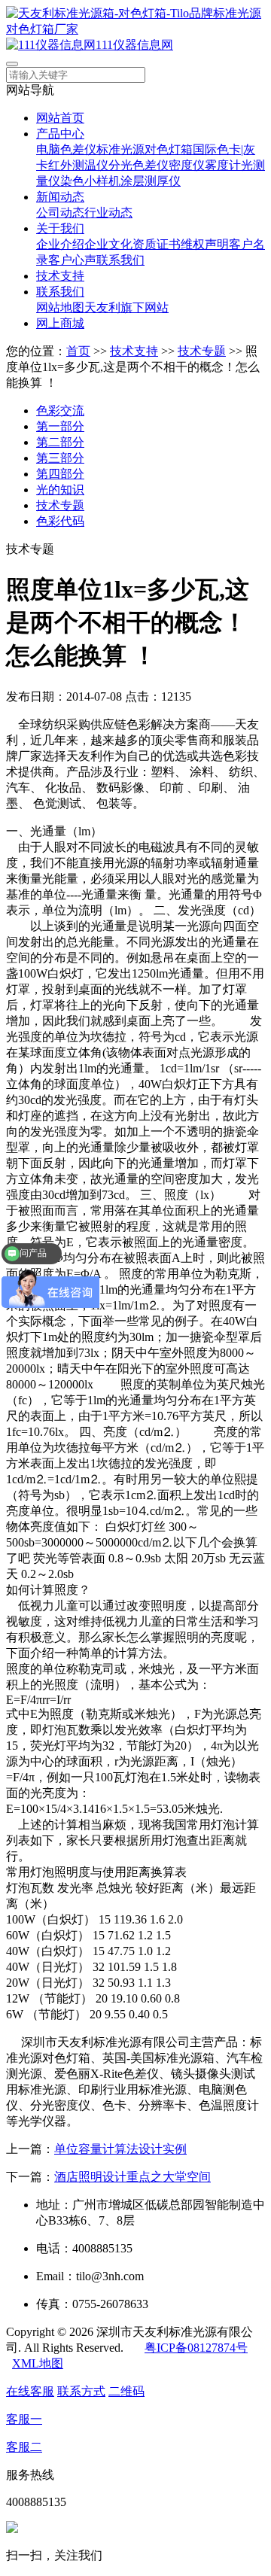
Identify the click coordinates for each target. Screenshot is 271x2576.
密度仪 (187, 165)
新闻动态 (60, 197)
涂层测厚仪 (151, 181)
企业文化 (108, 244)
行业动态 (108, 213)
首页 (78, 351)
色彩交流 (60, 411)
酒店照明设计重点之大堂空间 (132, 2177)
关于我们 (60, 228)
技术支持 (60, 276)
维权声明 (205, 244)
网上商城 (60, 323)
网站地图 (60, 307)
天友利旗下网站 (126, 307)
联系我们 (120, 260)
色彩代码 (60, 521)
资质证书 (157, 244)
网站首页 (60, 118)
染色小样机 (90, 181)
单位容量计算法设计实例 (120, 2149)
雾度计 (223, 165)
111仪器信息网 (134, 45)
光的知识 (60, 490)
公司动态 (60, 213)
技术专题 (202, 351)
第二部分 (60, 442)
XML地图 (38, 2363)
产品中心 (60, 134)
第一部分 (60, 426)
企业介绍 (60, 244)
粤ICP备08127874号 (196, 2348)
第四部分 (60, 474)
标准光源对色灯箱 (145, 149)
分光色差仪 (139, 165)
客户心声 (72, 260)
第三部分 (60, 458)
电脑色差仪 (66, 149)
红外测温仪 (78, 165)
